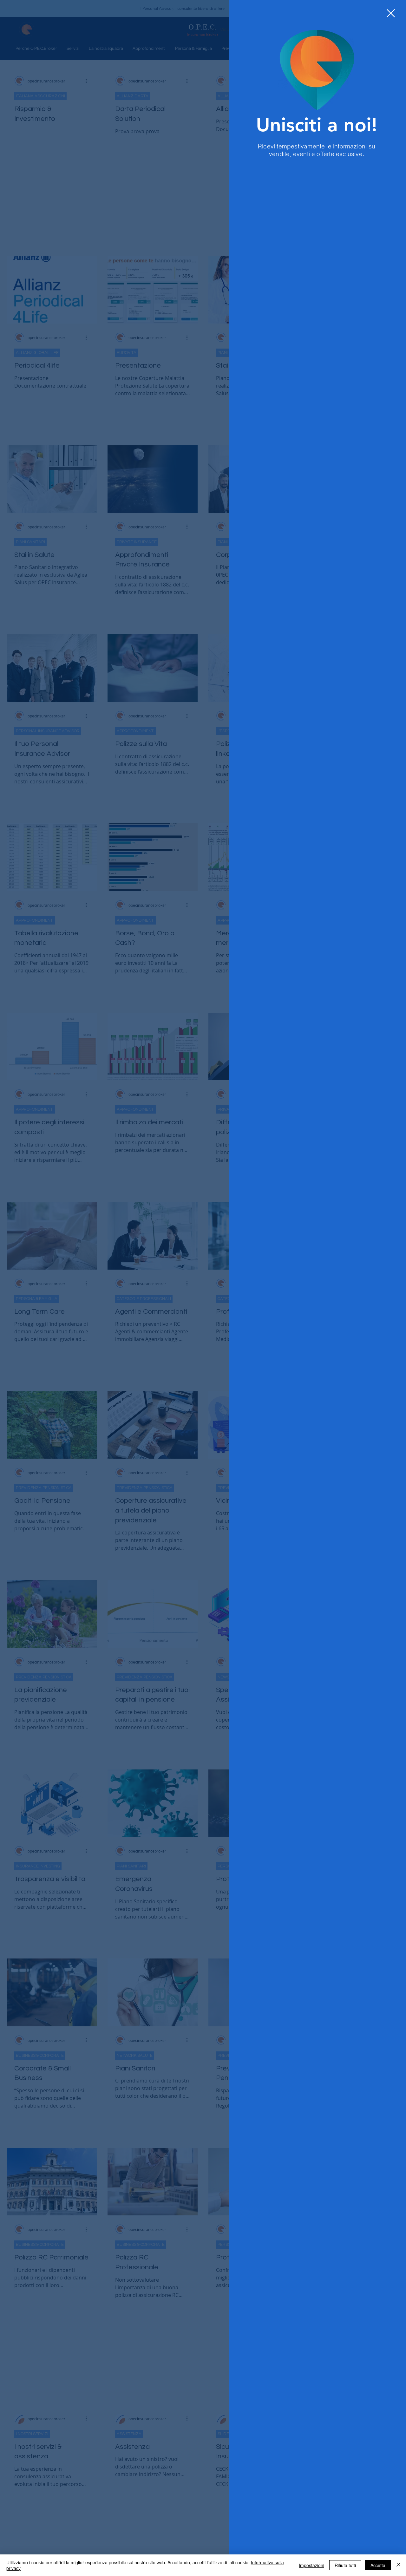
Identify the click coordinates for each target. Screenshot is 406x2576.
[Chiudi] (398, 2565)
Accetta (378, 2565)
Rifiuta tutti (345, 2565)
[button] (391, 13)
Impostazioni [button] (311, 2565)
